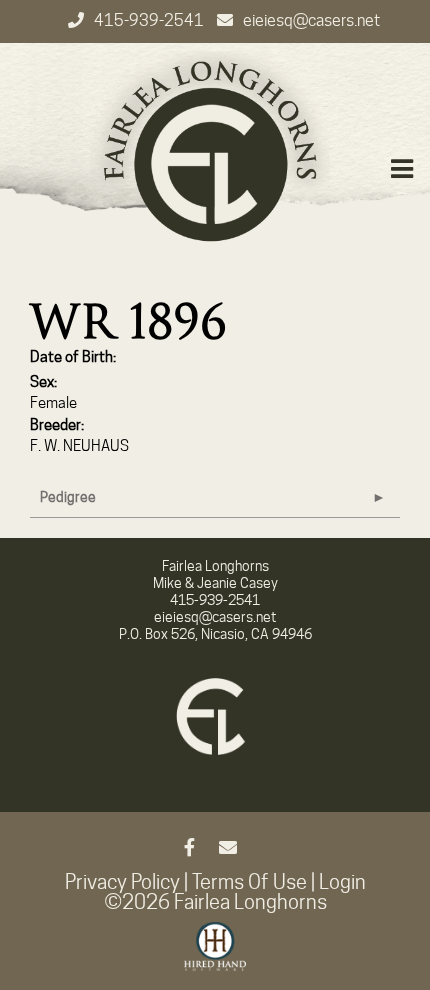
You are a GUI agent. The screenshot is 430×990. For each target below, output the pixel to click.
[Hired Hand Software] (215, 955)
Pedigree (68, 497)
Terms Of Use (249, 882)
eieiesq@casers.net (311, 20)
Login (342, 882)
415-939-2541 (150, 20)
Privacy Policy (122, 882)
